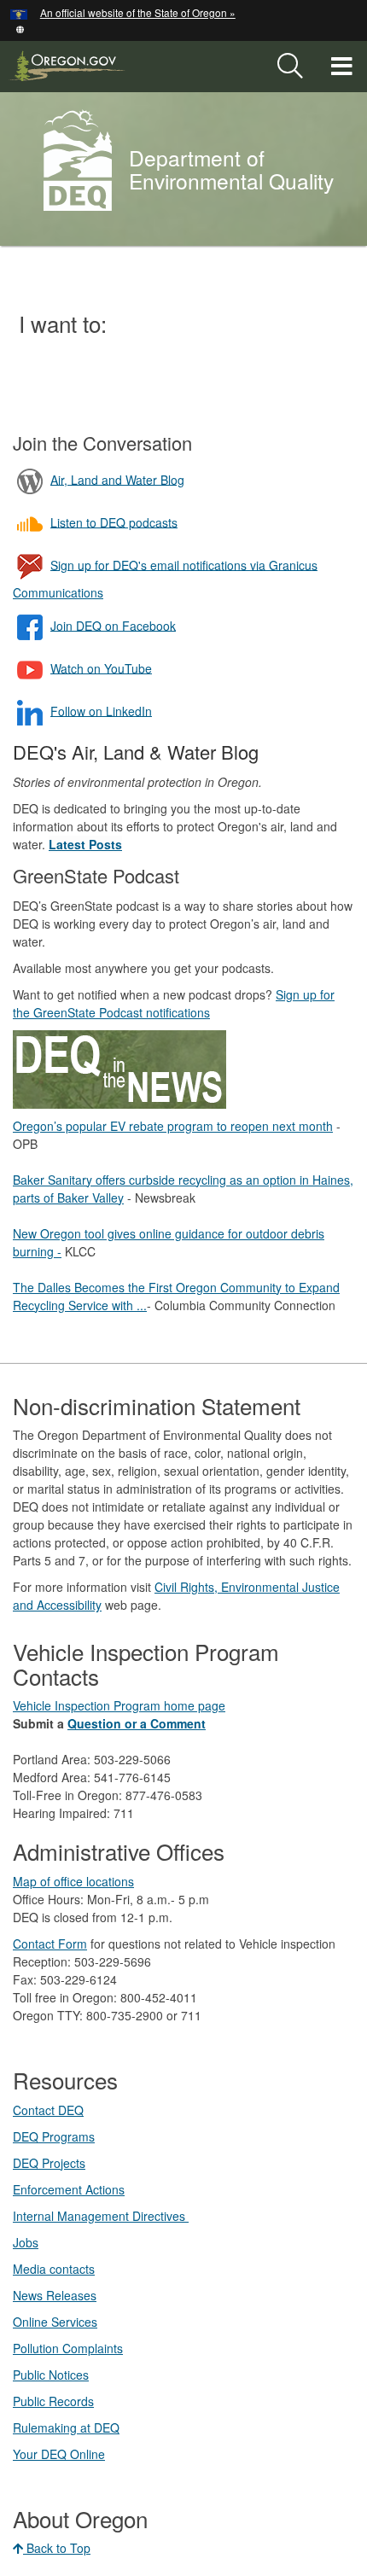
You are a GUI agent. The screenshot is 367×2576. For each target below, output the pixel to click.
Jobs (26, 2242)
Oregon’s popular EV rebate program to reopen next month (173, 1126)
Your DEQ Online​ (59, 2454)
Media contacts (54, 2269)
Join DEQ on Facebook (113, 625)
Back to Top (57, 2548)
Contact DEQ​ (48, 2110)
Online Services (55, 2322)
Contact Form (50, 1944)
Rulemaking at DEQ (66, 2427)
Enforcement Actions (69, 2189)
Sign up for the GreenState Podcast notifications (174, 1003)
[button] (20, 28)
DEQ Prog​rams (54, 2136)
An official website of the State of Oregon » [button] (138, 12)
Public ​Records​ (53, 2401)
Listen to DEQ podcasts (114, 522)
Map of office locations (73, 1881)
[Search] (290, 67)
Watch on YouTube (101, 667)
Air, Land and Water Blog (117, 479)
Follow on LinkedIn (101, 710)
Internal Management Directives (101, 2216)
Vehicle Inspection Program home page (119, 1705)
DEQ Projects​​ (49, 2163)
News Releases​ (55, 2295)
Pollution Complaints (68, 2348)
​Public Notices (51, 2375)
